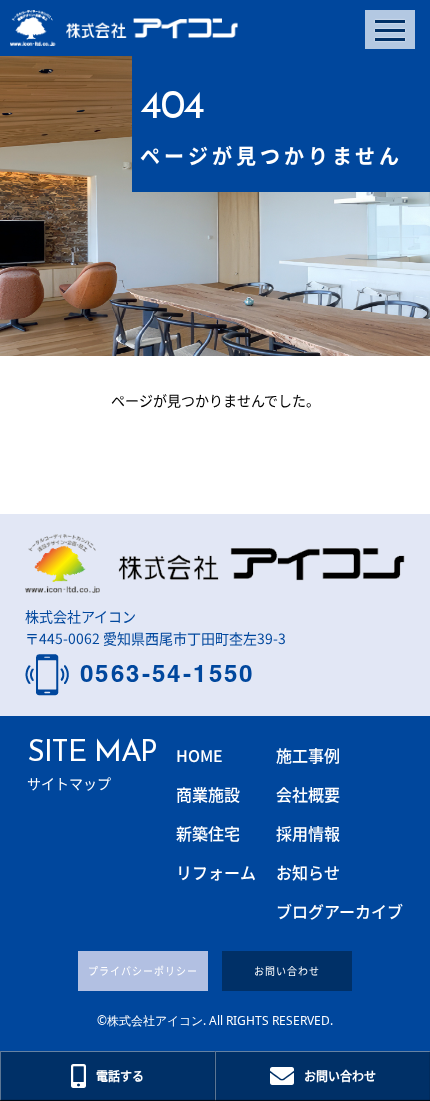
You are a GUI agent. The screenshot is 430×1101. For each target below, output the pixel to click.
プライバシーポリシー (143, 970)
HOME (199, 755)
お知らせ (308, 872)
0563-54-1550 (167, 673)
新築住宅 (208, 833)
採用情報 (308, 833)
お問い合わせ (287, 970)
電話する (120, 1075)
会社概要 (308, 794)
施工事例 (308, 755)
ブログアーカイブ (339, 911)
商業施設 (208, 794)
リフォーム (216, 872)
